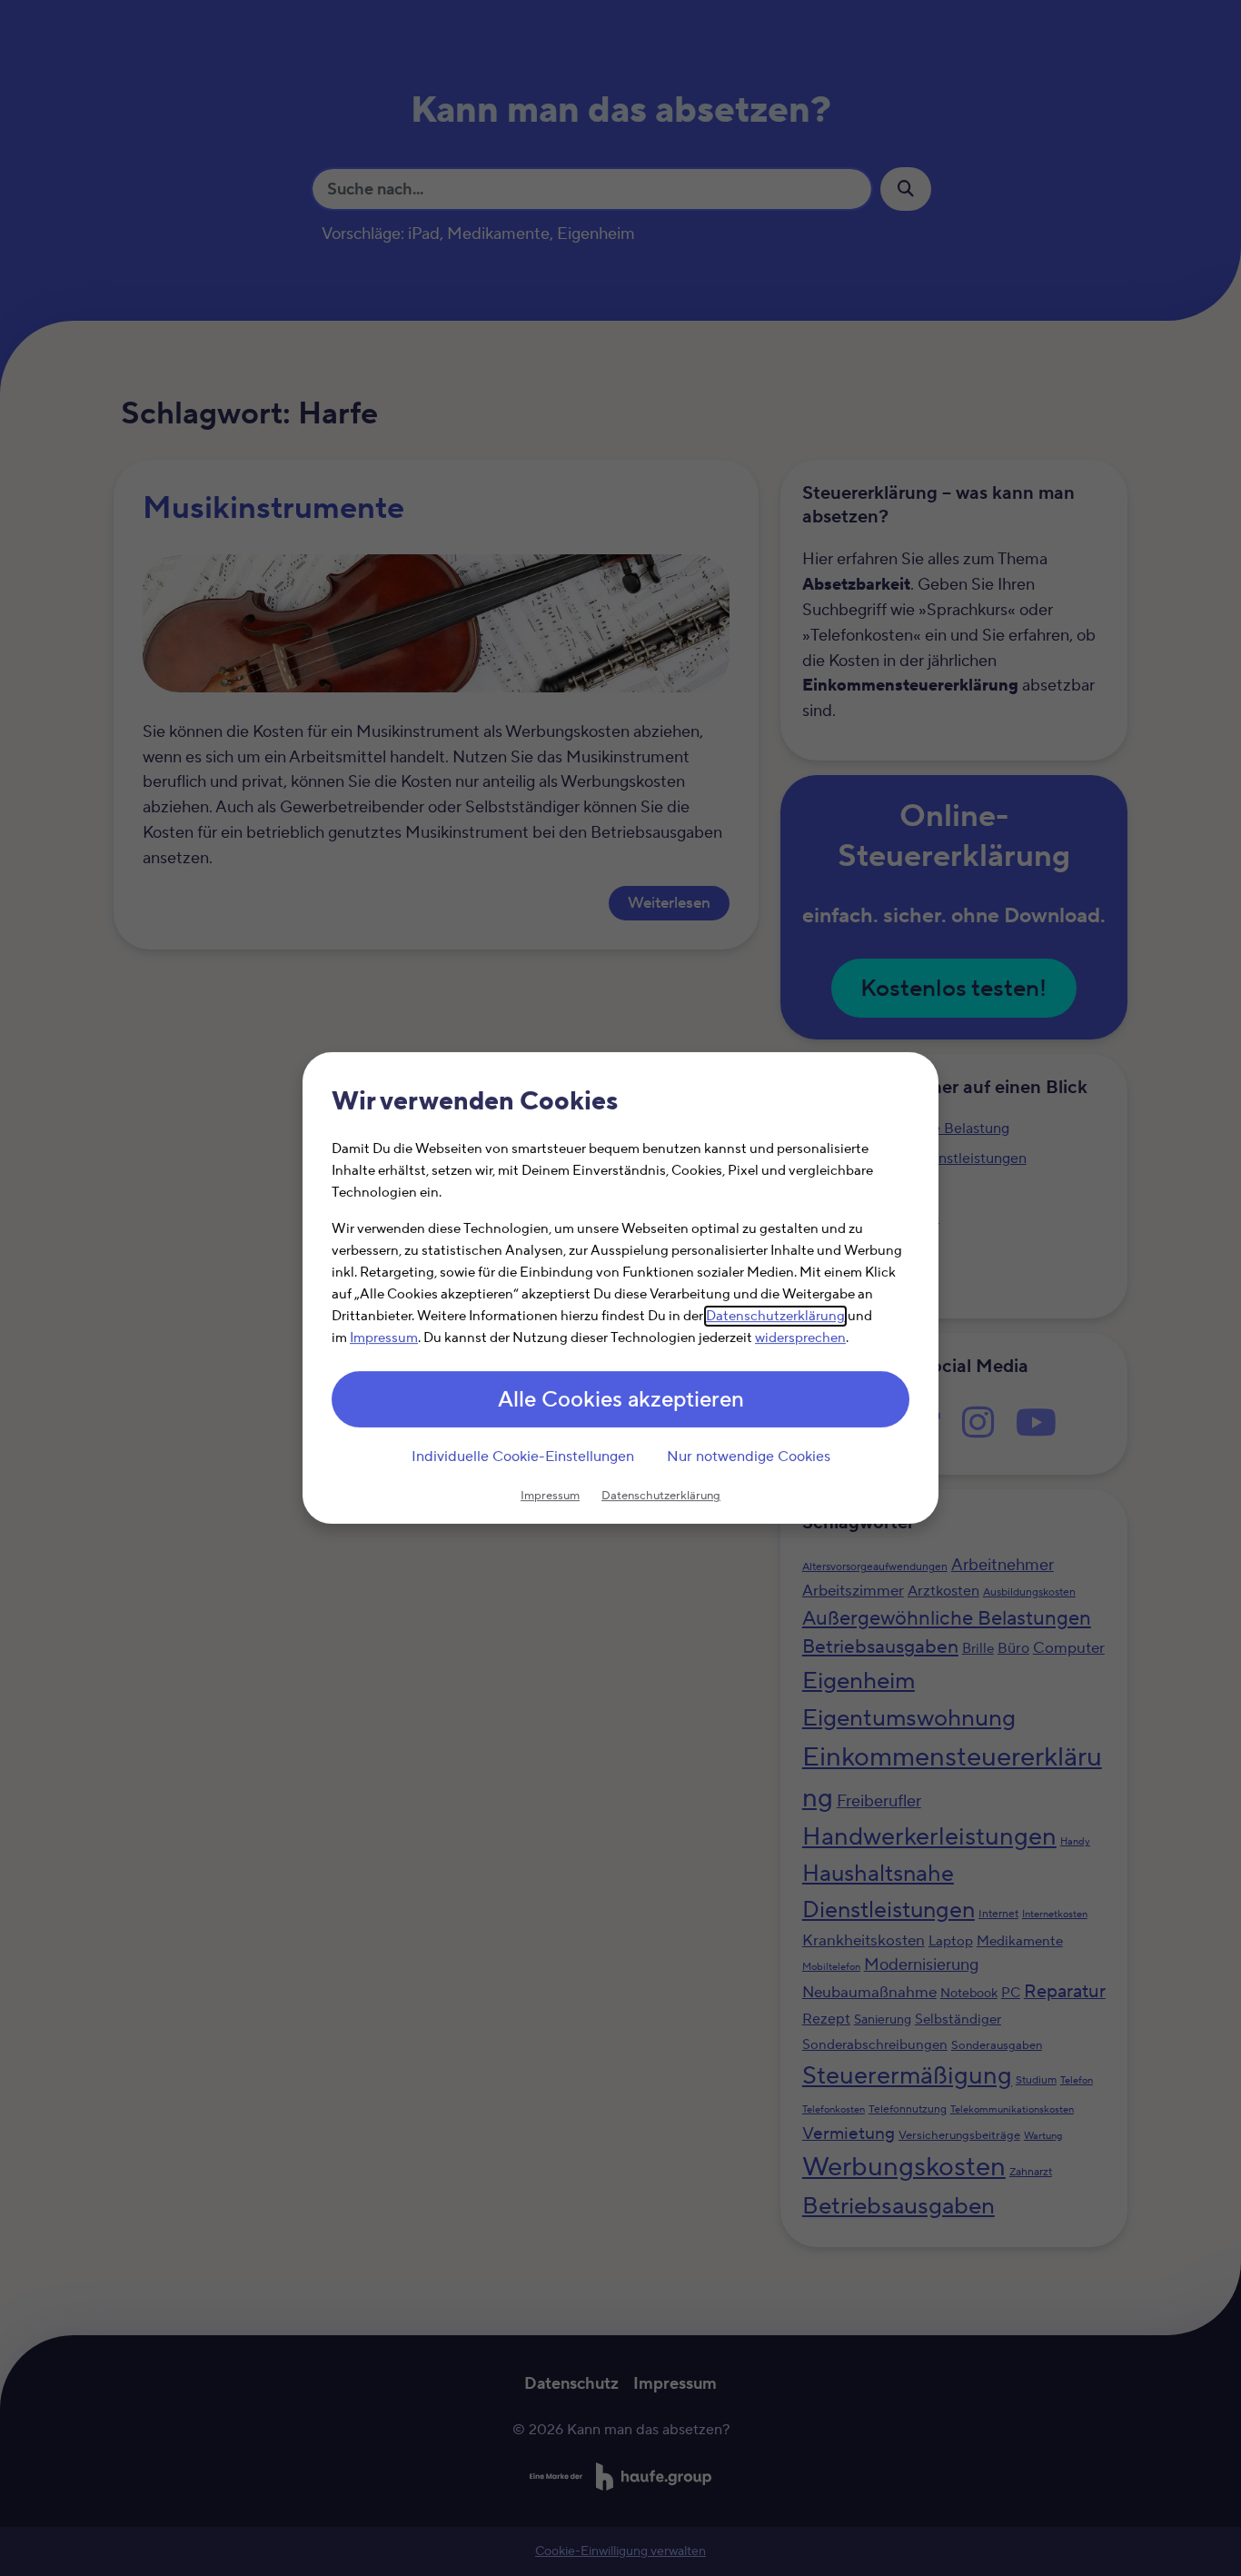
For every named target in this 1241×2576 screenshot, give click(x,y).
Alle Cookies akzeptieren (621, 1400)
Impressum (384, 1338)
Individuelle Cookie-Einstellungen (523, 1457)
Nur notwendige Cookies (749, 1457)
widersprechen (800, 1338)
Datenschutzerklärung (775, 1316)
